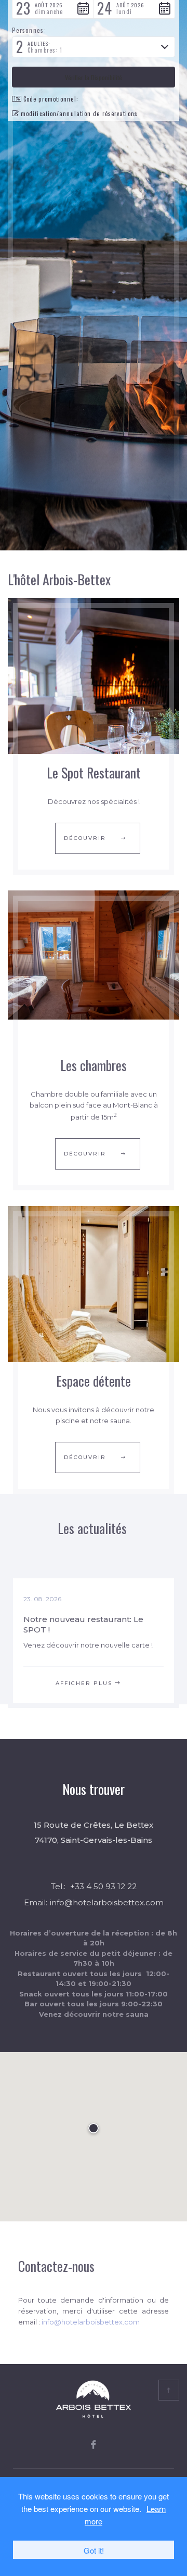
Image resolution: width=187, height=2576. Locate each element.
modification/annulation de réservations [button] (79, 114)
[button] (94, 47)
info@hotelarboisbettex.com (107, 1902)
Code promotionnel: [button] (51, 99)
